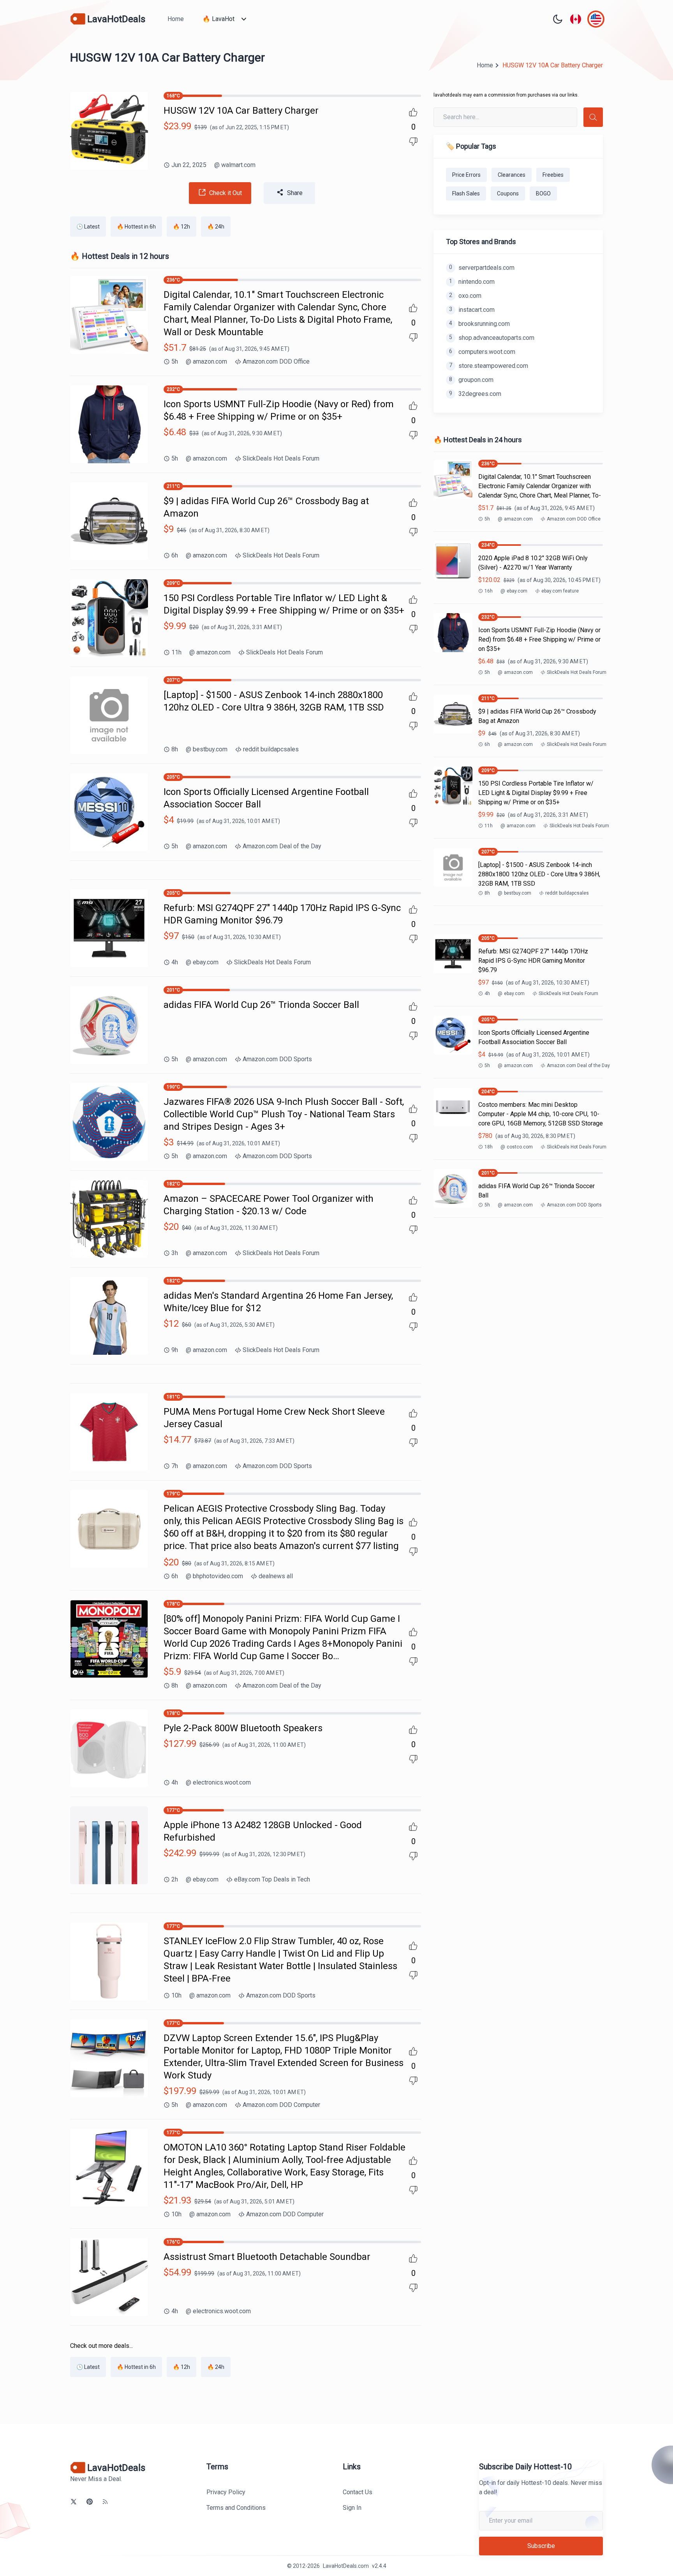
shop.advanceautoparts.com (492, 338)
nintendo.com (472, 282)
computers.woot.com (482, 352)
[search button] (593, 117)
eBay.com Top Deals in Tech (272, 1879)
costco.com (517, 1147)
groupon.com (471, 380)
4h (175, 962)
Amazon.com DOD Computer (281, 2105)
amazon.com (206, 361)
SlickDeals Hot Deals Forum (281, 458)
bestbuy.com (207, 749)
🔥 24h (216, 227)
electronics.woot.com (218, 1782)
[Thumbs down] (413, 142)
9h (175, 1350)
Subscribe (541, 2546)
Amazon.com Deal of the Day (282, 846)
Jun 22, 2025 (189, 165)
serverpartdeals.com (482, 268)
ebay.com (202, 962)
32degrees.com (475, 394)
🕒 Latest (88, 227)
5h (175, 361)
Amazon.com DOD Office (276, 361)
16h (489, 591)
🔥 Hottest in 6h (136, 227)
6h (175, 555)
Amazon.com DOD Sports (277, 1059)
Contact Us (358, 2492)
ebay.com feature (560, 591)
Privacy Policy (226, 2492)
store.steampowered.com (489, 366)
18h (489, 1147)
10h (176, 1995)
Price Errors (466, 175)
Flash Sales (466, 193)
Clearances (512, 175)
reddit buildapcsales (271, 749)
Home (176, 19)
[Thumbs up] (413, 112)
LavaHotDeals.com (346, 2566)
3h (175, 1253)
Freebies (553, 175)
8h (175, 749)
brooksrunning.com (479, 324)
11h (176, 652)
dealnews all (276, 1576)
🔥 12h (181, 227)
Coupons (508, 193)
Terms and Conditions (236, 2508)
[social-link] (74, 2502)
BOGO (543, 193)
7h (175, 1466)
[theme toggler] (558, 19)
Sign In (352, 2508)
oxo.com (465, 296)
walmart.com (235, 165)
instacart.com (472, 310)
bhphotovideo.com (214, 1576)
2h (175, 1879)
